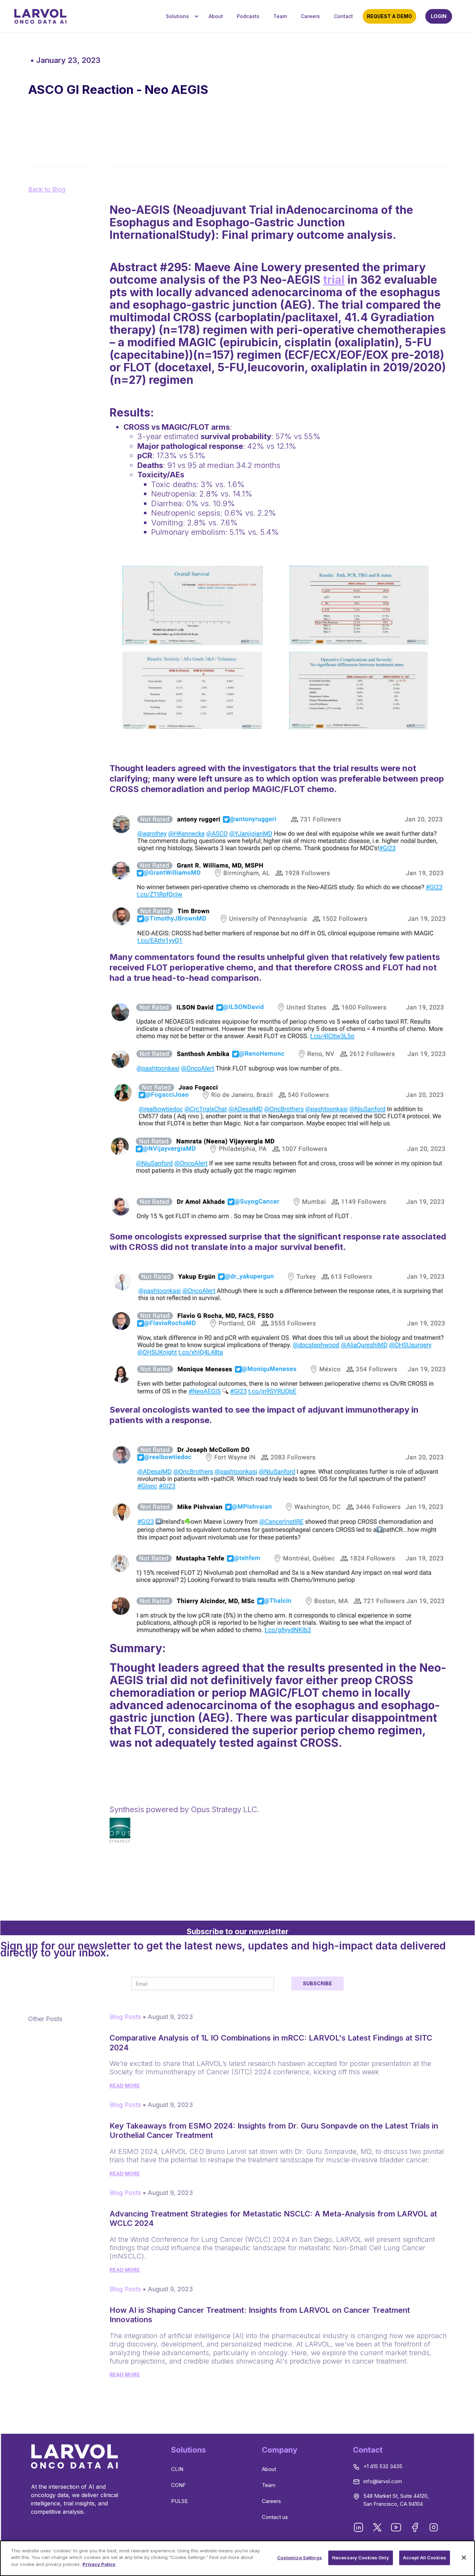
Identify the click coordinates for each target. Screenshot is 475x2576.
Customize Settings (300, 2558)
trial (334, 280)
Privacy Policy (99, 2564)
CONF (178, 2485)
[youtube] (397, 2528)
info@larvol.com (383, 2481)
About (216, 16)
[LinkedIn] (359, 2528)
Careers (310, 16)
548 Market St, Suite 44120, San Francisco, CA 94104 (396, 2500)
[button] (180, 17)
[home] (40, 16)
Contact (343, 16)
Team (280, 16)
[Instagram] (434, 2528)
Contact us (275, 2517)
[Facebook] (416, 2528)
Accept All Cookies (425, 2558)
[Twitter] (378, 2528)
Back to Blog (47, 189)
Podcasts (248, 16)
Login (439, 16)
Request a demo (389, 16)
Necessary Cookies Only (361, 2558)
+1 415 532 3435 (383, 2466)
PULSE (179, 2501)
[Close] (464, 2558)
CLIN (177, 2469)
